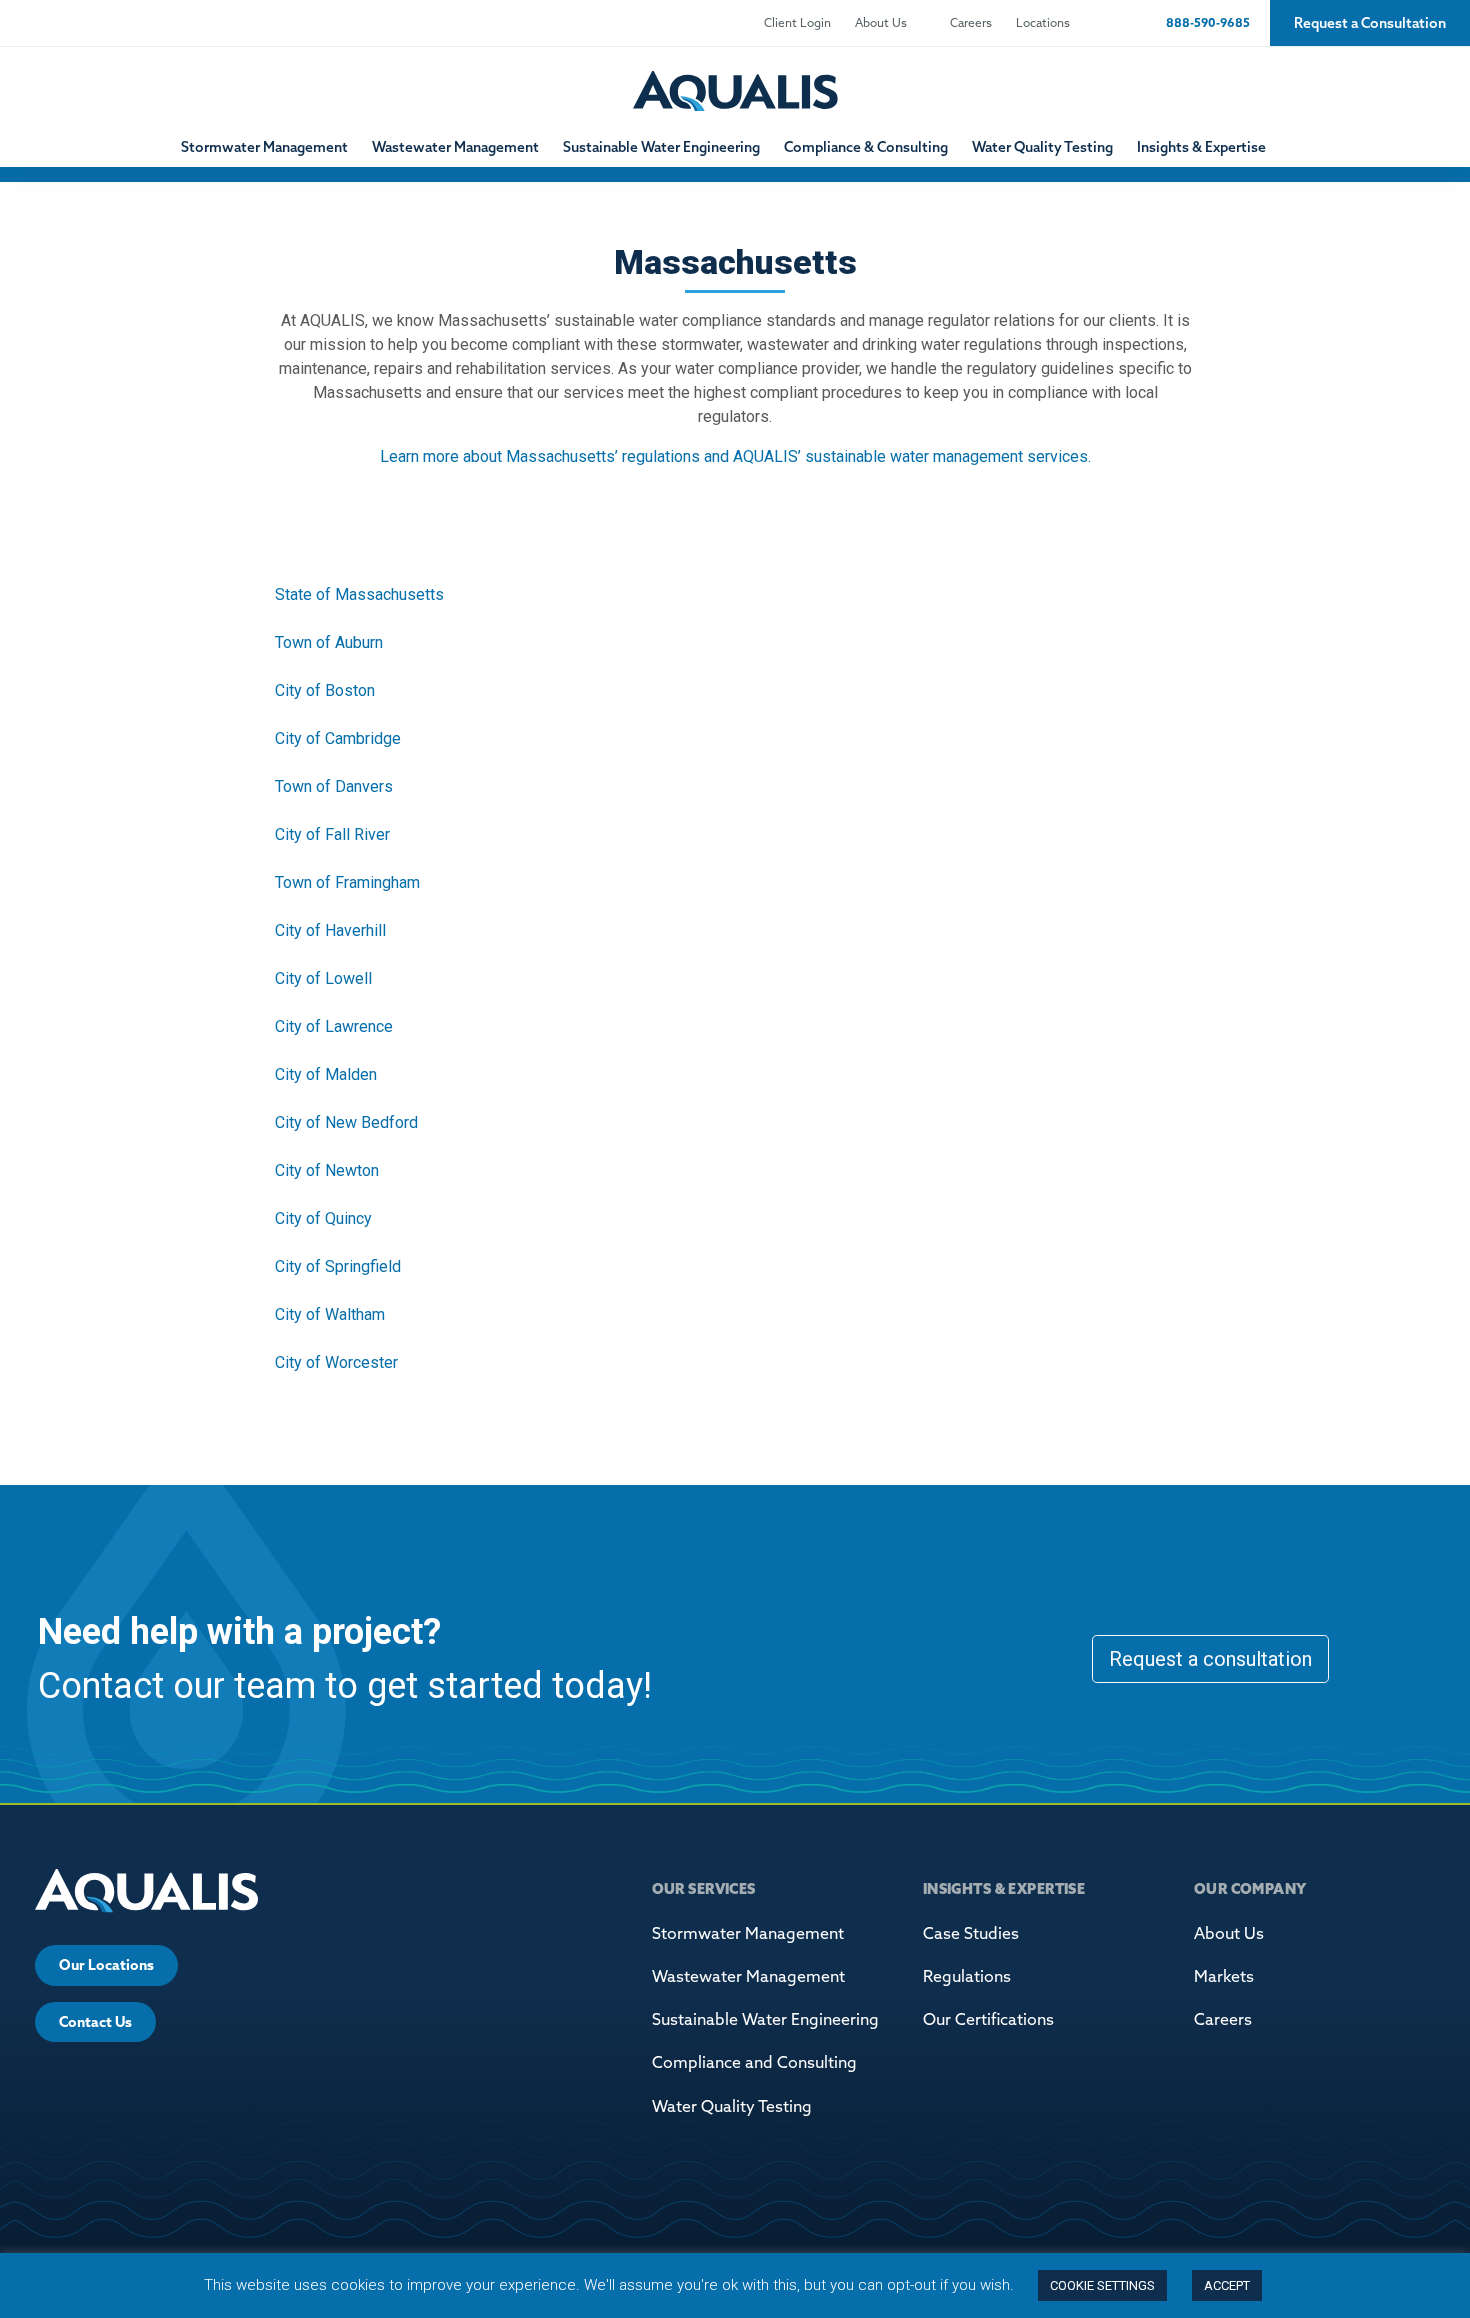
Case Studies (971, 1933)
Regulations (967, 1976)
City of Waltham (330, 1314)
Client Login (797, 22)
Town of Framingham (347, 882)
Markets (1224, 1976)
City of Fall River (332, 834)
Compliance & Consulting (866, 147)
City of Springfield (338, 1266)
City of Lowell (323, 978)
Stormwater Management (264, 147)
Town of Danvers (334, 786)
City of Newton (327, 1170)
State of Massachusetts (359, 594)
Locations (1043, 22)
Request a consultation (1210, 1659)
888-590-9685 (1206, 22)
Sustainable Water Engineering (661, 147)
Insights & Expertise (1201, 147)
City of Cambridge (338, 738)
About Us (881, 22)
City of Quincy (323, 1218)
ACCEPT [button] (1227, 2285)
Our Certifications (988, 2019)
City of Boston (325, 690)
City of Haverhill (330, 930)
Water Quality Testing (1042, 147)
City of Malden (326, 1074)
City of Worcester (336, 1362)
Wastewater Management (455, 147)
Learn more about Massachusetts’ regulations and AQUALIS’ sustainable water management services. (735, 456)
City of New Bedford (346, 1122)
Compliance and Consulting (754, 2062)
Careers (971, 22)
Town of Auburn (329, 642)
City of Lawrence (334, 1026)
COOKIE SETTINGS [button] (1102, 2285)
